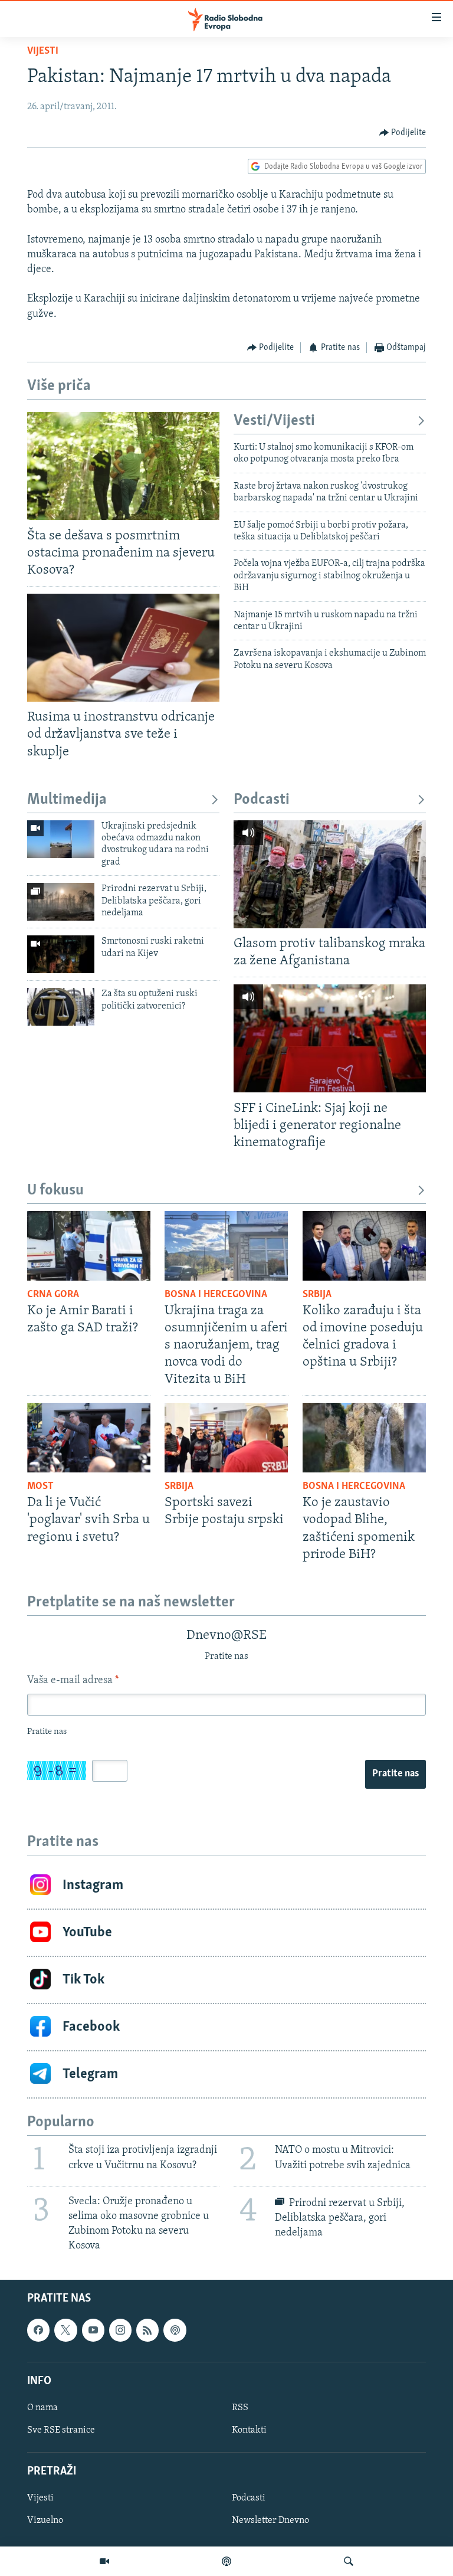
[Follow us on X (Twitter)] (65, 2330)
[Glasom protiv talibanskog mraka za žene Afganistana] (330, 874)
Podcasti (262, 800)
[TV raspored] (175, 2330)
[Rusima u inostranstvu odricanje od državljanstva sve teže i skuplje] (123, 648)
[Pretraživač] (349, 2561)
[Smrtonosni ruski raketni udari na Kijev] (61, 954)
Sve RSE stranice (61, 2430)
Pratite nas (395, 1774)
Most (40, 1487)
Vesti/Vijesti (274, 421)
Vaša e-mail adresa (73, 1681)
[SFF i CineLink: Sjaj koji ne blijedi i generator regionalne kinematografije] (330, 1038)
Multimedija (67, 800)
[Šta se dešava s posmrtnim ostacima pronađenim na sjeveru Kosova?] (123, 466)
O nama (42, 2408)
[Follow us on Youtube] (93, 2330)
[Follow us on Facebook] (38, 2330)
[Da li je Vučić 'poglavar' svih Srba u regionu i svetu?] (89, 1438)
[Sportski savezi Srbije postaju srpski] (226, 1438)
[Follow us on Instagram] (120, 2330)
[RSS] (147, 2330)
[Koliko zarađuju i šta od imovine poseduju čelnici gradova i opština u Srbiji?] (364, 1246)
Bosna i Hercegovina (216, 1295)
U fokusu (55, 1191)
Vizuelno (45, 2521)
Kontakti (249, 2430)
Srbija (317, 1295)
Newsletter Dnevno (270, 2521)
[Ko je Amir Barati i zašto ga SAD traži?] (89, 1246)
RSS (240, 2408)
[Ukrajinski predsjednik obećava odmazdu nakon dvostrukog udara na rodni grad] (61, 839)
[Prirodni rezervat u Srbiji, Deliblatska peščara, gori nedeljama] (61, 902)
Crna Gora (53, 1295)
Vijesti (43, 51)
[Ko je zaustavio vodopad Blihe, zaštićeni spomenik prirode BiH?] (364, 1438)
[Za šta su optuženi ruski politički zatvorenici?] (61, 1007)
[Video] (104, 2561)
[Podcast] (226, 2561)
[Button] (403, 133)
